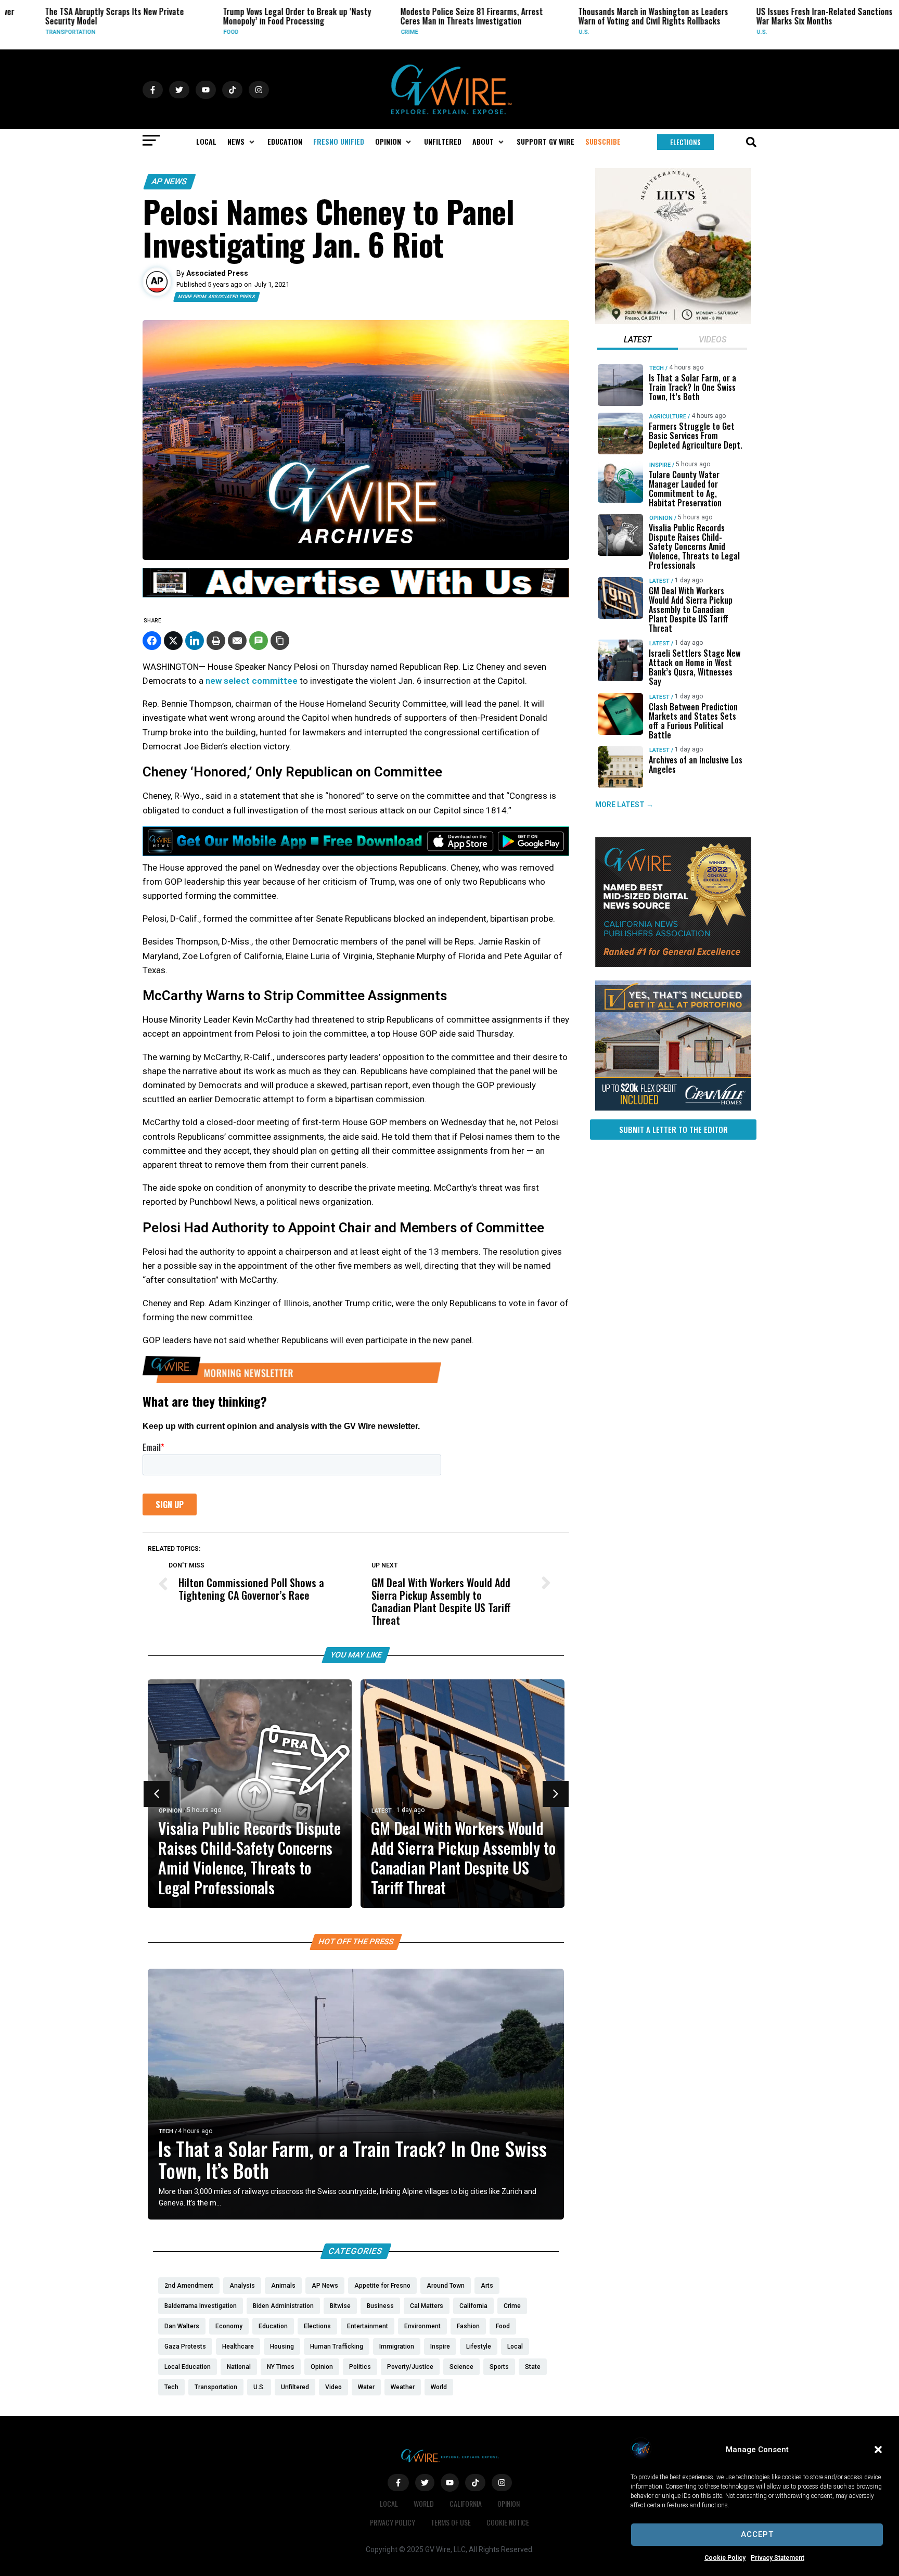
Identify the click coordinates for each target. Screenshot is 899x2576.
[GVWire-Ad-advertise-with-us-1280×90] (356, 595)
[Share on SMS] (259, 641)
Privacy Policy (393, 2522)
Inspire (660, 465)
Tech (166, 2131)
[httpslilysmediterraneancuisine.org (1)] (673, 322)
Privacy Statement (778, 2558)
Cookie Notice (508, 2522)
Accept (757, 2534)
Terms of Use (451, 2522)
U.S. (540, 32)
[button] (878, 2450)
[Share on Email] (237, 641)
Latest (382, 1811)
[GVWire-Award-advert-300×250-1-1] (673, 964)
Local (389, 2503)
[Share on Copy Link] (280, 641)
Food (187, 32)
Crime (365, 32)
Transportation (27, 32)
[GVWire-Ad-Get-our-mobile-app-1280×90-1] (356, 853)
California (466, 2503)
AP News (170, 181)
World (424, 2503)
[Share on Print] (216, 641)
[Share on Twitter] (173, 641)
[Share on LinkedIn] (195, 641)
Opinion (170, 1811)
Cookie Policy (725, 2558)
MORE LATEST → (624, 805)
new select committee (252, 681)
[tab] (638, 341)
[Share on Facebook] (152, 641)
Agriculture (668, 417)
